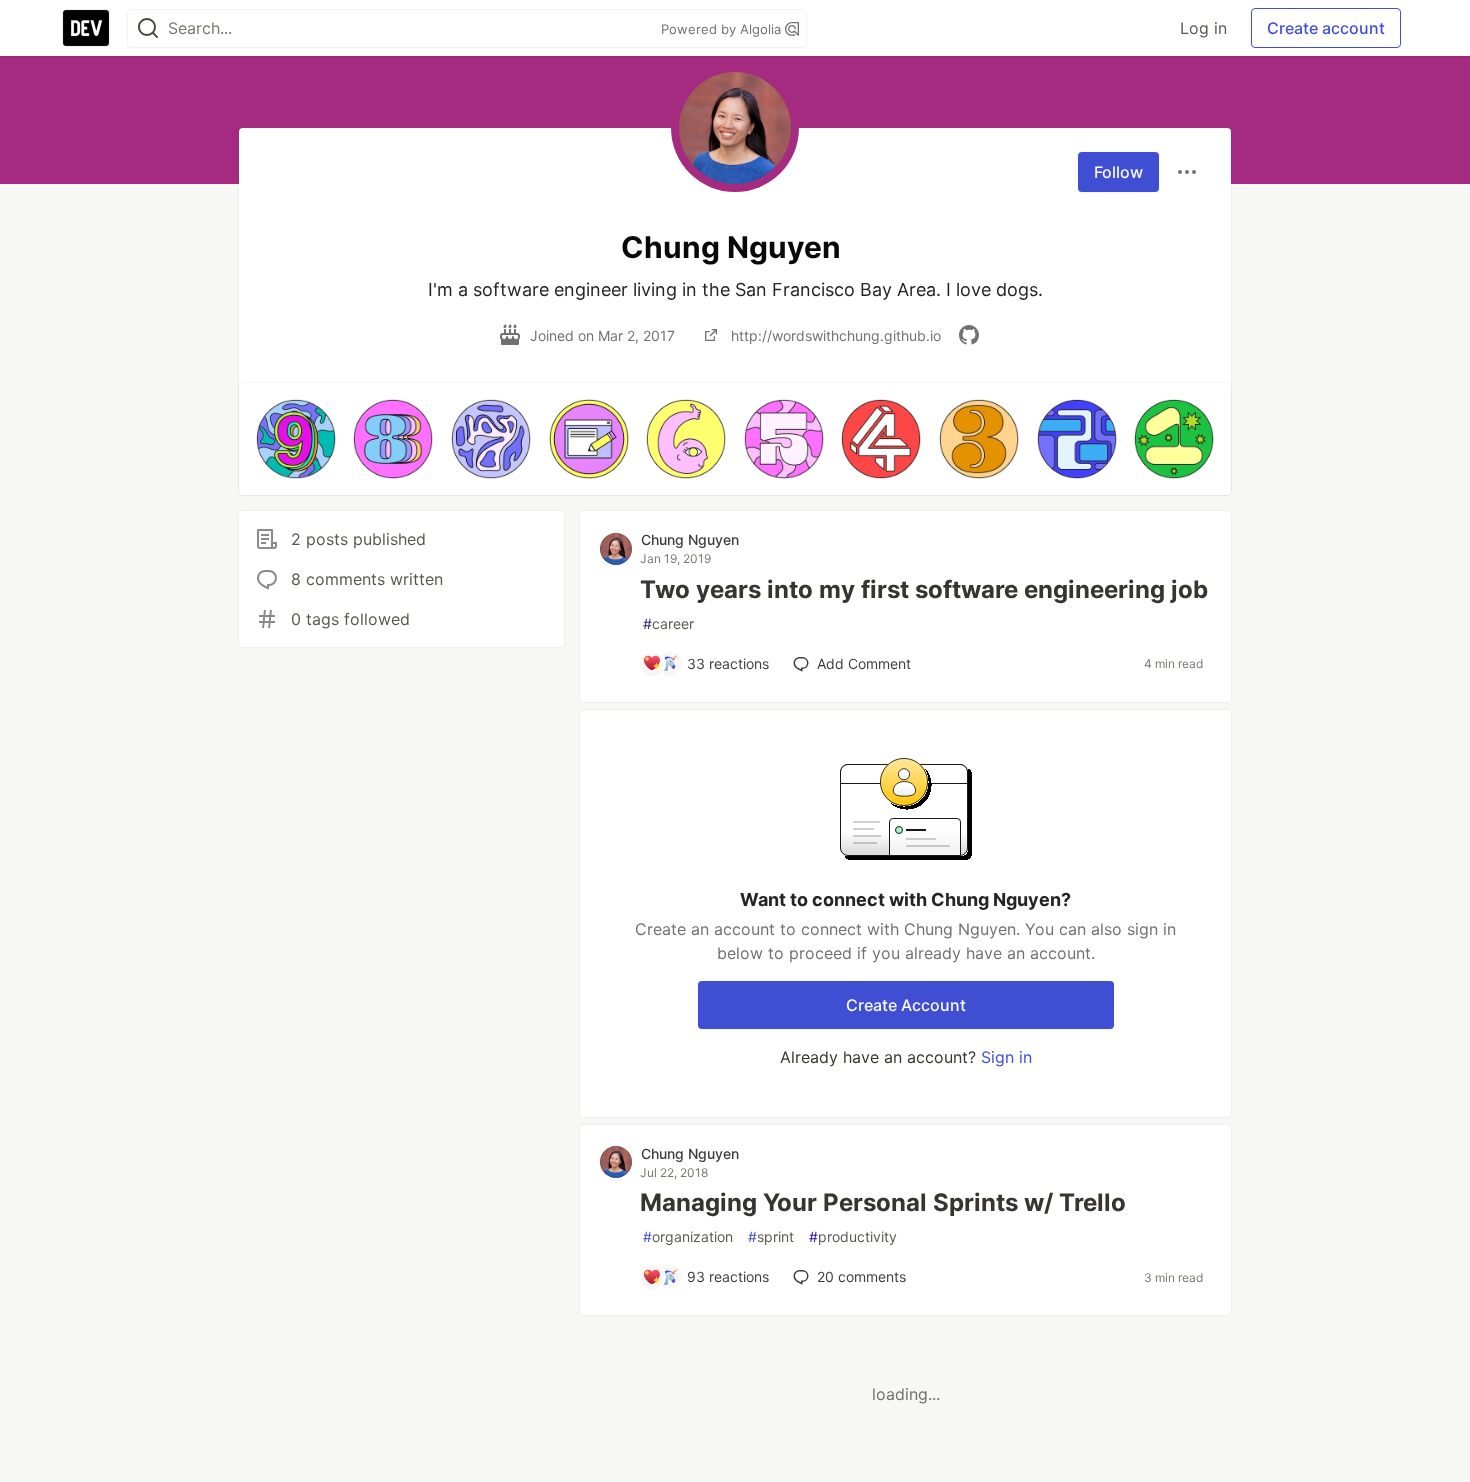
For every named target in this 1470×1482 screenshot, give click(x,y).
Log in (1203, 28)
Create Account (906, 1005)
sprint (771, 1236)
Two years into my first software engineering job (924, 589)
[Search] (148, 28)
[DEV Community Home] (86, 28)
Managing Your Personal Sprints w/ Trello (883, 1202)
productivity (853, 1236)
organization (688, 1236)
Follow (1118, 172)
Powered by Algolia (723, 29)
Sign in (1006, 1057)
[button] (296, 439)
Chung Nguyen (690, 539)
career (668, 623)
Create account (1326, 28)
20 (861, 1276)
